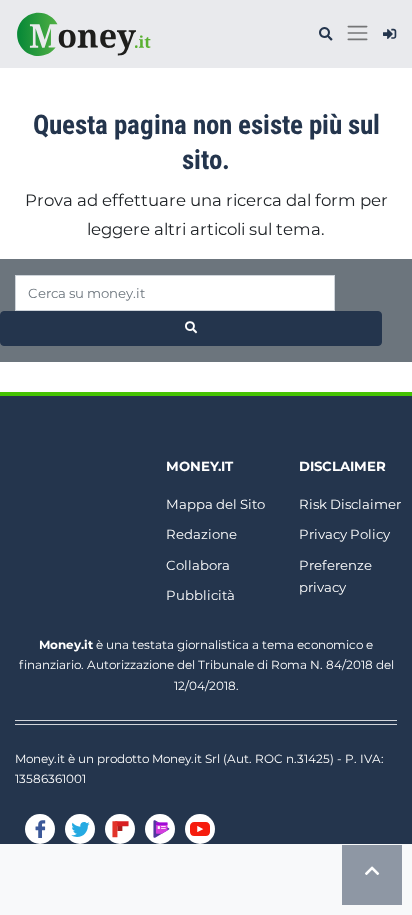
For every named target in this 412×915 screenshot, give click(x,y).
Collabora (198, 565)
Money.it (199, 466)
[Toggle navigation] (357, 33)
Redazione (201, 534)
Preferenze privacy (335, 576)
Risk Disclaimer (350, 504)
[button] (325, 34)
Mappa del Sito (215, 504)
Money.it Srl (186, 758)
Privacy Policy (344, 534)
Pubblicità (200, 595)
